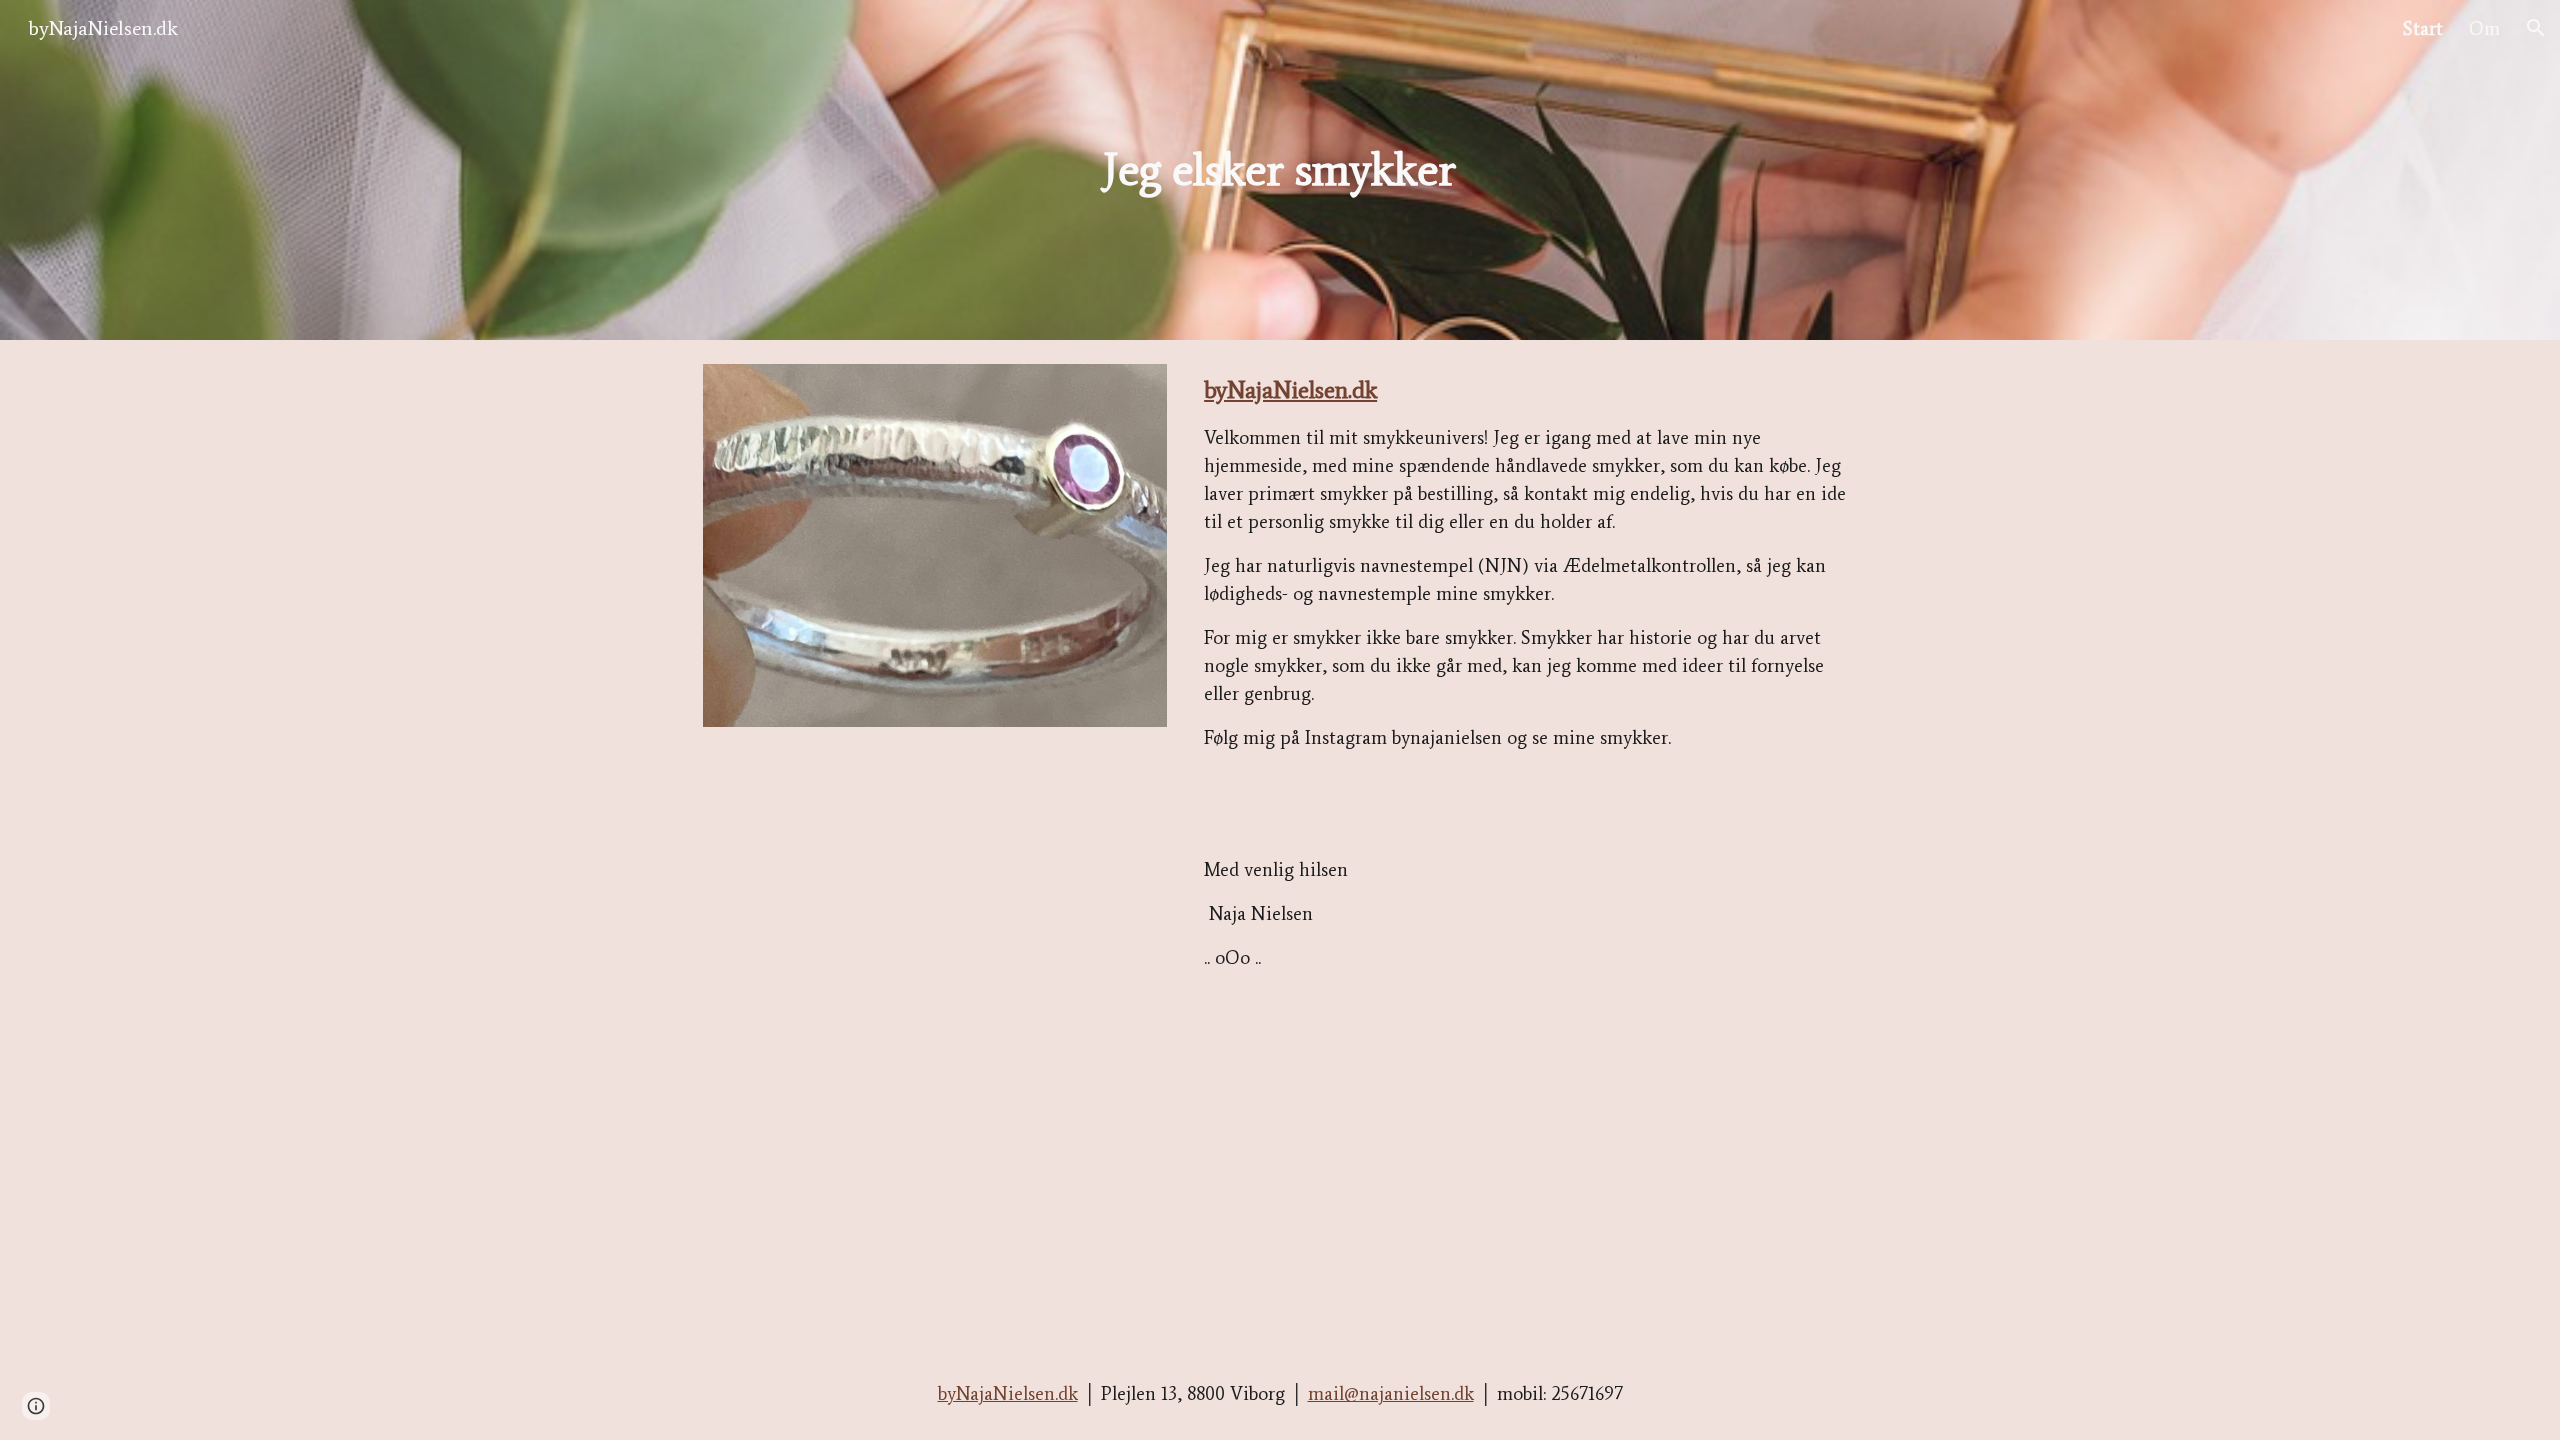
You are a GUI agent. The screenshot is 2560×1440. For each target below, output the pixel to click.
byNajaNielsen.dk (1290, 389)
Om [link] (2484, 28)
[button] (2536, 28)
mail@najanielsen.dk (1391, 1393)
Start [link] (2423, 28)
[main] (1280, 170)
